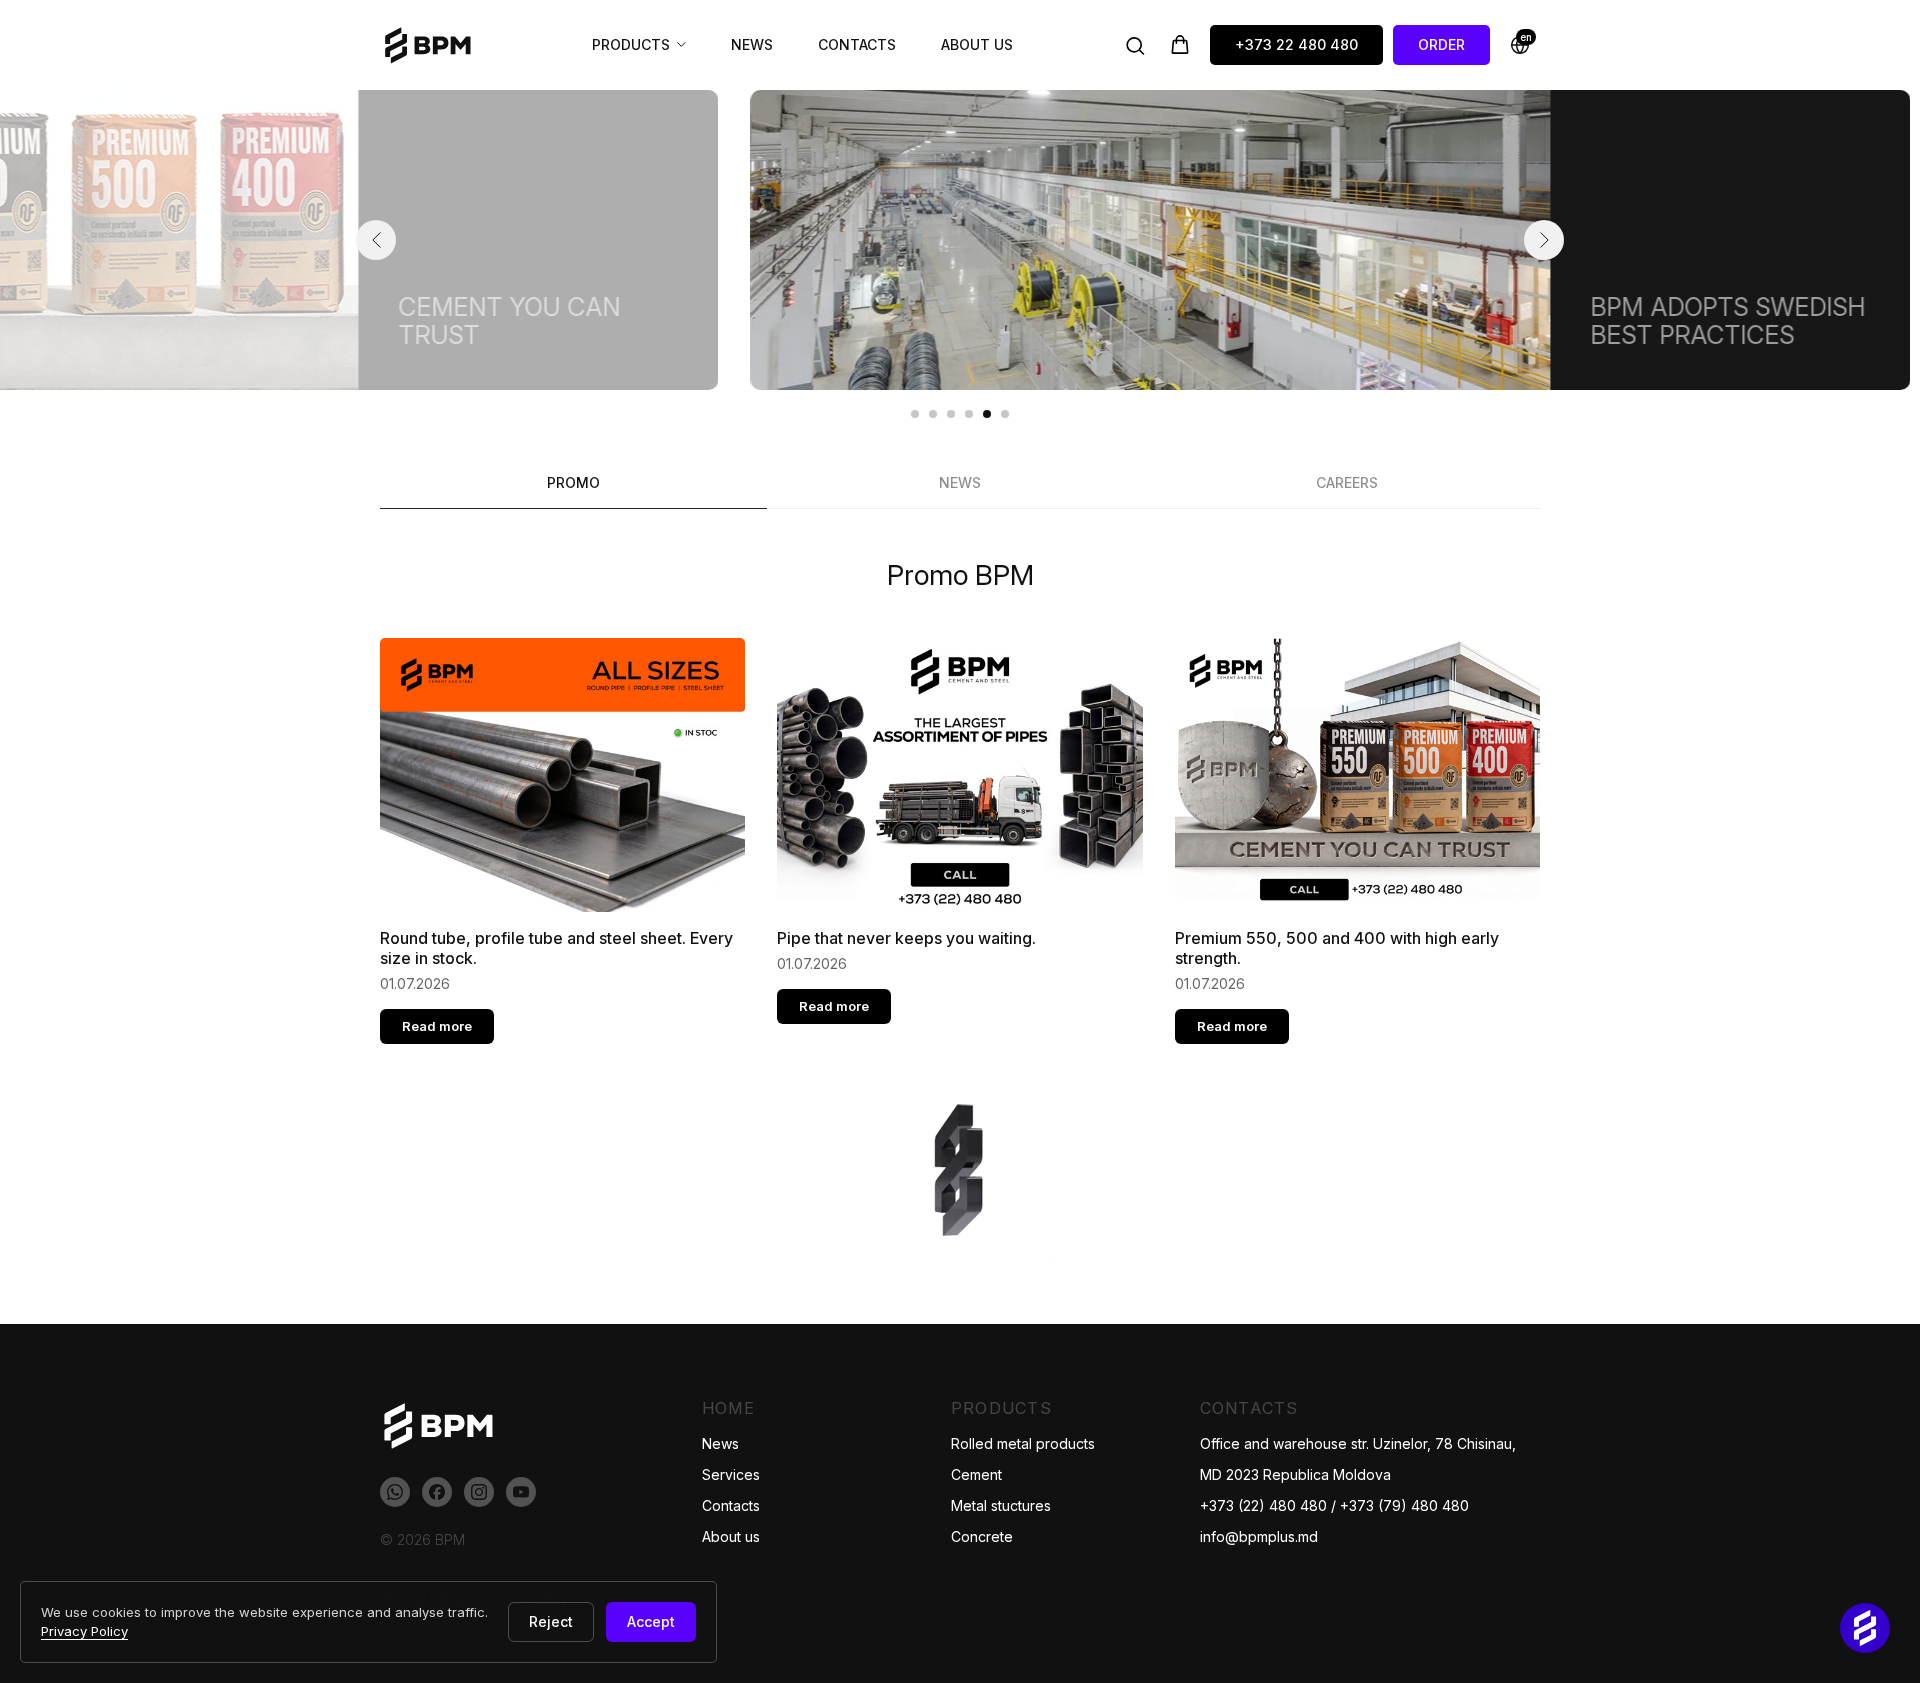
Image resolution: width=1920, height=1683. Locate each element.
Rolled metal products (1023, 1443)
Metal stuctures (1001, 1505)
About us (977, 44)
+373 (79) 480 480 (1404, 1505)
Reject (551, 1621)
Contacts (857, 44)
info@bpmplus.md (1259, 1536)
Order (1441, 44)
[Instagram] (479, 1492)
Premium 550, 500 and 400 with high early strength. (1337, 948)
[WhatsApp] (395, 1492)
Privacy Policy (84, 1631)
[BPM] (435, 45)
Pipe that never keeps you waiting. (906, 938)
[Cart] (1180, 45)
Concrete (982, 1536)
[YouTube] (521, 1492)
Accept (651, 1621)
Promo (573, 482)
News (752, 44)
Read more (437, 1026)
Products (631, 44)
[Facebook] (437, 1492)
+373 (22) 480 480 (1263, 1505)
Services (731, 1474)
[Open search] (1135, 45)
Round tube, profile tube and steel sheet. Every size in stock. (556, 948)
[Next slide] (1544, 240)
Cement (976, 1474)
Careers (1347, 482)
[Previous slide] (376, 240)
